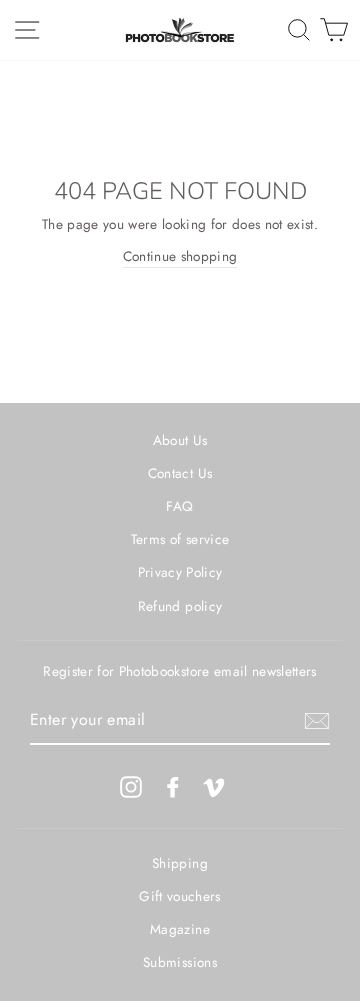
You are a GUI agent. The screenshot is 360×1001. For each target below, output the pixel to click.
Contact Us (180, 473)
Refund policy (180, 606)
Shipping (180, 863)
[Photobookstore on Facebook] (173, 786)
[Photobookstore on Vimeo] (214, 786)
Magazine (180, 929)
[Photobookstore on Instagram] (131, 786)
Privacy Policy (180, 572)
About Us (180, 440)
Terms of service (180, 539)
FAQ (179, 506)
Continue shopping (180, 256)
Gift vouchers (179, 896)
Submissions (180, 962)
